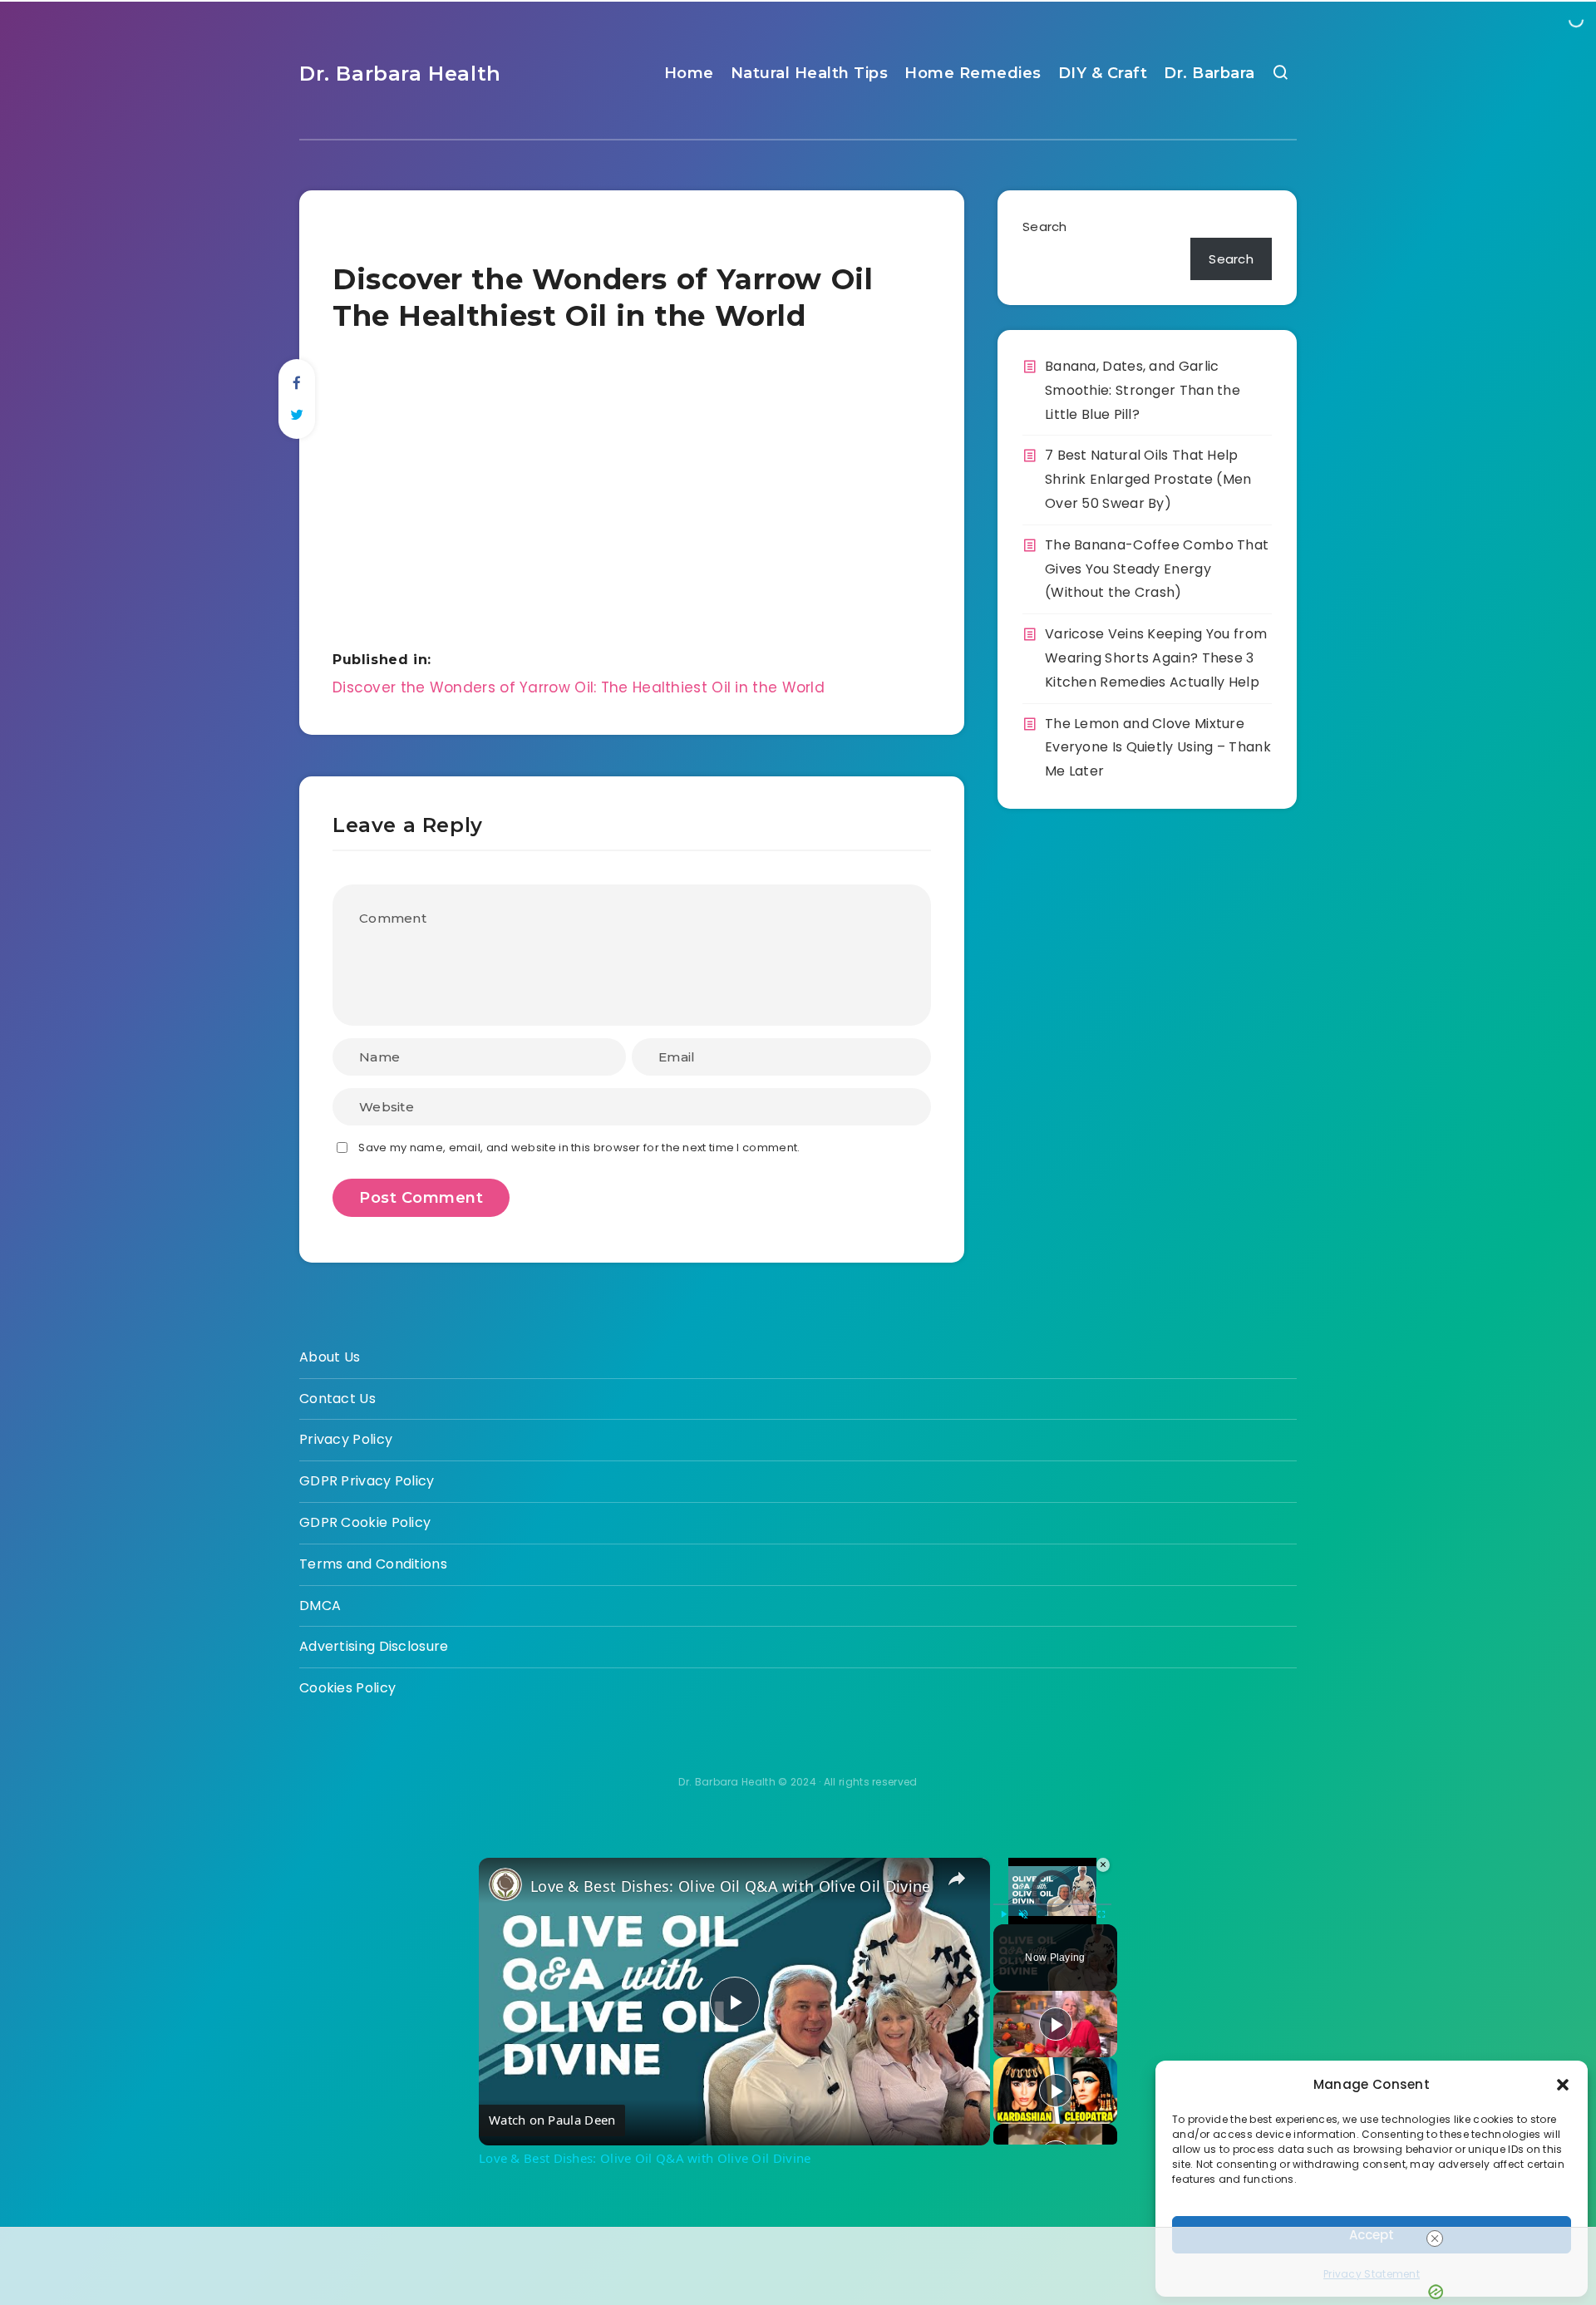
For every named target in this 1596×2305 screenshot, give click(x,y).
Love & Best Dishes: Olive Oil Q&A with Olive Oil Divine (731, 1886)
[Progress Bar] (1052, 1904)
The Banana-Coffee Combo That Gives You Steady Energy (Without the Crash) (1157, 569)
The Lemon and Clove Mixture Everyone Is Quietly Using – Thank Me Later (1158, 748)
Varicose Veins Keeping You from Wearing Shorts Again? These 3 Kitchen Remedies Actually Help (1156, 658)
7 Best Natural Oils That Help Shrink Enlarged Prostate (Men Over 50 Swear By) (1148, 479)
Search (1045, 227)
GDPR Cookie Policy (365, 1522)
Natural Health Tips (810, 73)
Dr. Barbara (1209, 73)
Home (689, 73)
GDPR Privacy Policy (367, 1481)
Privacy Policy (346, 1439)
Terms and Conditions (373, 1564)
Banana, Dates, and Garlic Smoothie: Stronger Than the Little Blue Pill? (1143, 390)
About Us (330, 1357)
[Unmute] (1023, 1913)
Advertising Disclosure (374, 1646)
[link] (505, 1884)
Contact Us (337, 1399)
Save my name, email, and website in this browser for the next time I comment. (579, 1148)
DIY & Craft (1103, 73)
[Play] (1003, 1913)
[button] (1563, 2085)
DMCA (320, 1606)
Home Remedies (973, 73)
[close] (1435, 2239)
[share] (957, 1879)
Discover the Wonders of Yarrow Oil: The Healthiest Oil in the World (579, 687)
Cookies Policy (347, 1688)
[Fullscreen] (1101, 1913)
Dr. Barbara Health (400, 74)
